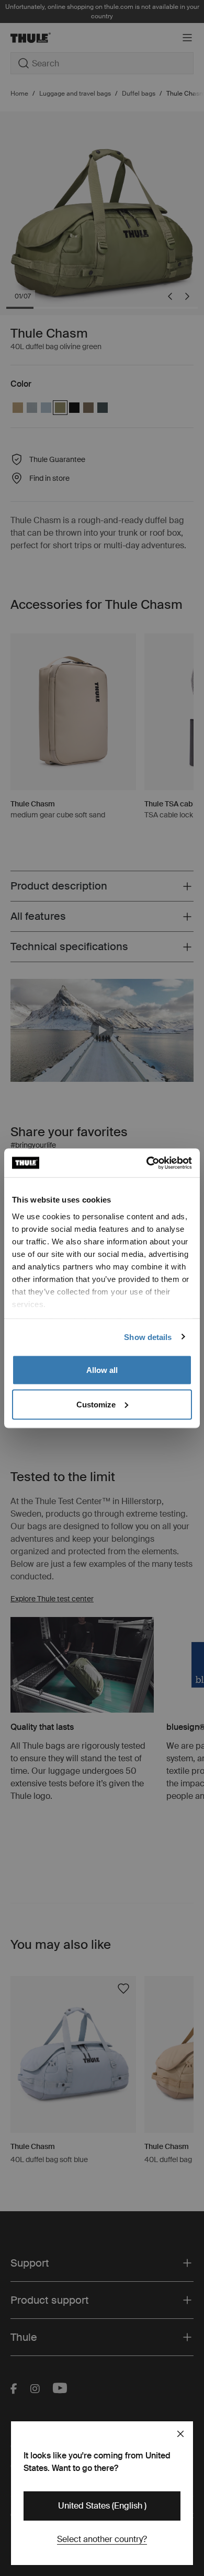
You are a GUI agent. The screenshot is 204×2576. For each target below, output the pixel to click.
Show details (148, 1337)
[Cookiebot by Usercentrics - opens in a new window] (147, 1163)
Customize (96, 1404)
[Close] (180, 2434)
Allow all (102, 1370)
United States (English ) (102, 2506)
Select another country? (102, 2539)
